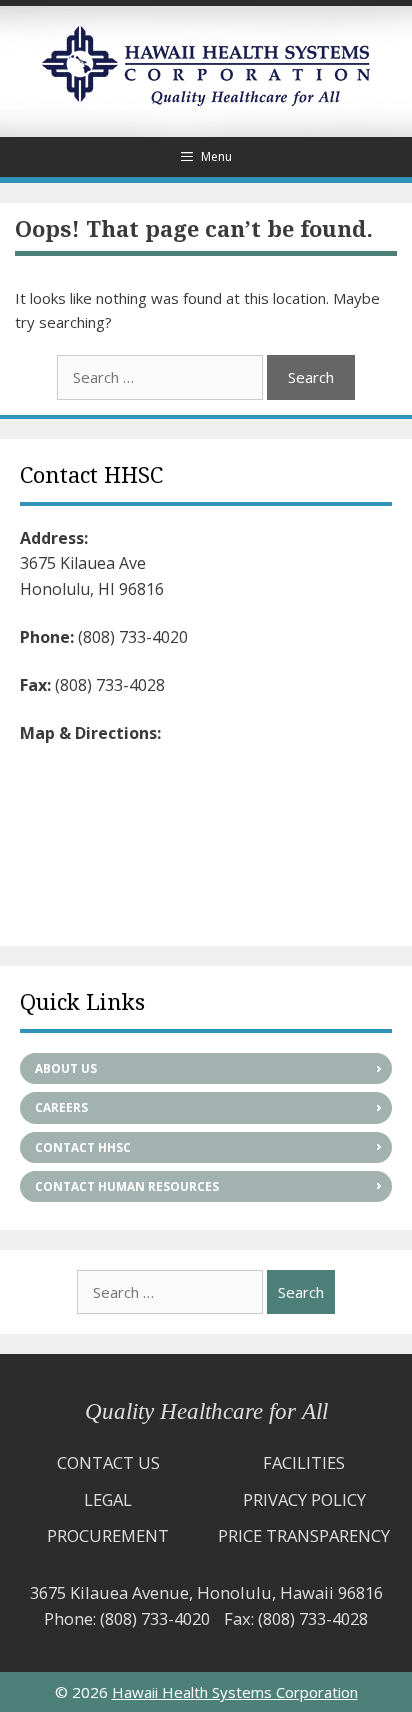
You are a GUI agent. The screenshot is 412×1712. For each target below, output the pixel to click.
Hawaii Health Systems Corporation (235, 1692)
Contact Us (108, 1462)
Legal (108, 1499)
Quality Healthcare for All (206, 1411)
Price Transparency (304, 1535)
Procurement (108, 1535)
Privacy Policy (304, 1499)
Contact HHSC (83, 1147)
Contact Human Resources (127, 1186)
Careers (61, 1107)
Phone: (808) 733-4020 (127, 1618)
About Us (66, 1068)
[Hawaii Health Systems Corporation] (206, 100)
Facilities (304, 1462)
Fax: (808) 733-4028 (296, 1618)
